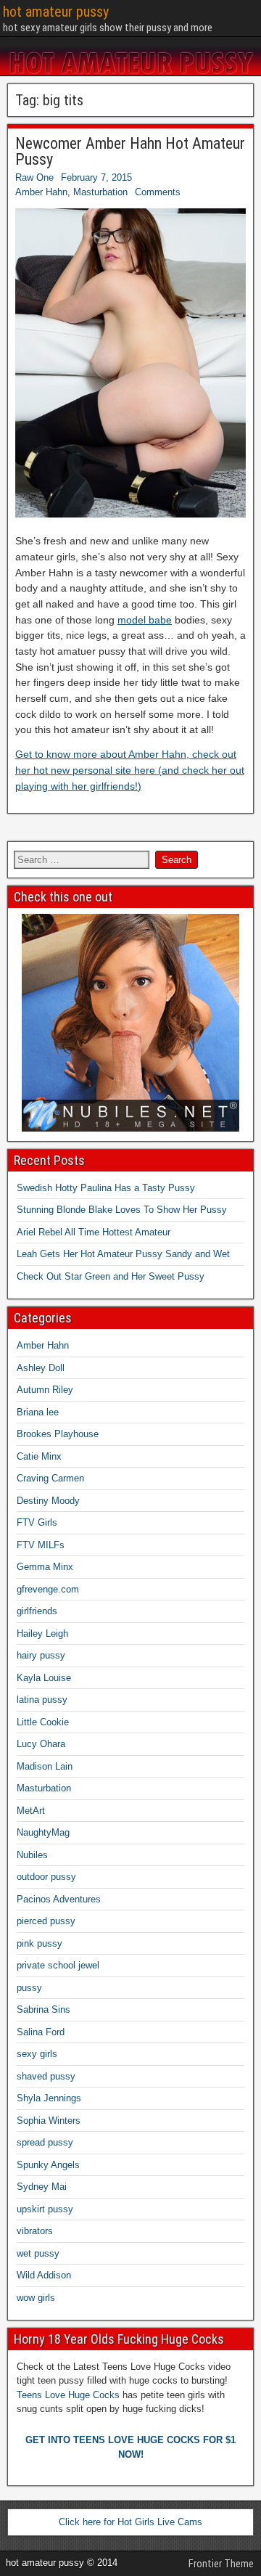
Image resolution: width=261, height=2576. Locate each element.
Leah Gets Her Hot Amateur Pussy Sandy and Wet (123, 1254)
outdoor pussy (46, 1877)
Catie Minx (39, 1456)
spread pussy (45, 2142)
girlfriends (37, 1611)
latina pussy (42, 1700)
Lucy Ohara (41, 1744)
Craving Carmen (50, 1478)
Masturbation (100, 192)
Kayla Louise (44, 1678)
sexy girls (37, 2054)
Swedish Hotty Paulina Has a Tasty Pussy (106, 1188)
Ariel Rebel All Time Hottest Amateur (94, 1232)
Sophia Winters (49, 2121)
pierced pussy (46, 1921)
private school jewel (58, 1965)
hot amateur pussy (56, 12)
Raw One (34, 177)
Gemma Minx (45, 1567)
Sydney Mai (42, 2187)
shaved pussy (46, 2076)
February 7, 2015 (96, 177)
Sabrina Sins (43, 2009)
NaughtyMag (43, 1832)
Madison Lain (45, 1766)
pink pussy (40, 1943)
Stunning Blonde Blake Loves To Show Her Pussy (122, 1210)
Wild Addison (44, 2275)
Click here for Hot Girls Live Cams (130, 2522)
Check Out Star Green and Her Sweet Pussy (111, 1276)
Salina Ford (41, 2032)
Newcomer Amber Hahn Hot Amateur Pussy (130, 151)
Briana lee (38, 1412)
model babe (145, 620)
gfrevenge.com (48, 1589)
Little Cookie (43, 1722)
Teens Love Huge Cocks (68, 2395)
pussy (29, 1988)
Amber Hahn (41, 192)
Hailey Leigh (42, 1633)
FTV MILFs (41, 1545)
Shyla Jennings (49, 2098)
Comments (158, 192)
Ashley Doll (41, 1368)
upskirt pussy (45, 2209)
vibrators (35, 2231)
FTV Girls (37, 1522)
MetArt (31, 1811)
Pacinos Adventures (59, 1899)
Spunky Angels (48, 2165)
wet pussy (38, 2253)
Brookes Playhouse (58, 1434)
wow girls (36, 2298)
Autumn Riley (45, 1390)
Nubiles (32, 1855)
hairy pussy (41, 1655)
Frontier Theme (221, 2564)
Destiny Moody (48, 1501)
